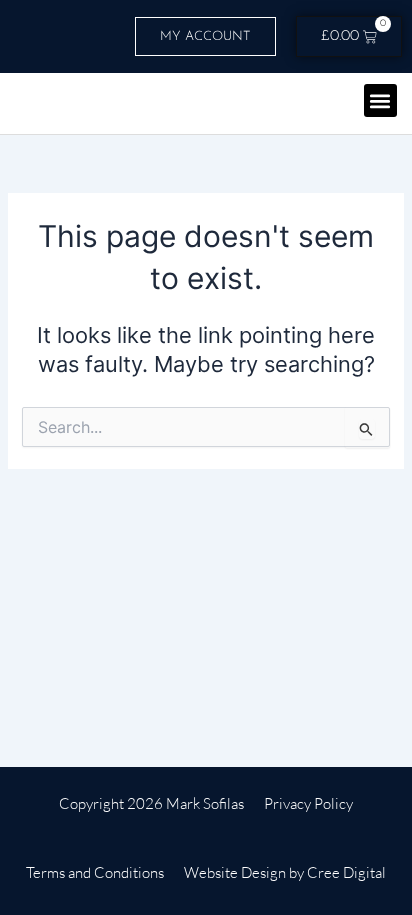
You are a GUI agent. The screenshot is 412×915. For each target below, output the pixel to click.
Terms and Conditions (95, 872)
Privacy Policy (308, 803)
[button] (380, 100)
